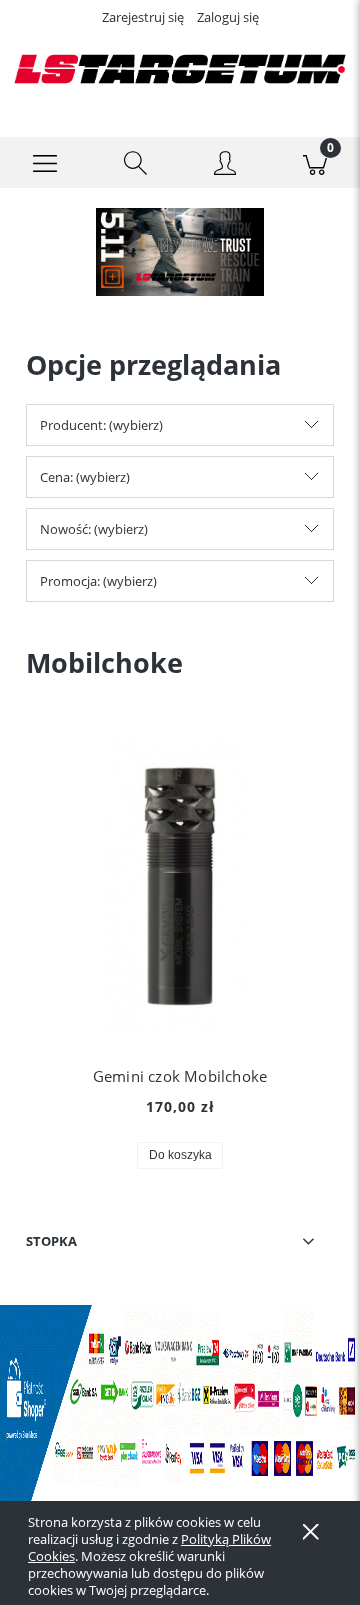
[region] (180, 252)
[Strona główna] (180, 69)
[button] (45, 163)
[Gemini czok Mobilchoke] (180, 886)
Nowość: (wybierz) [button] (94, 529)
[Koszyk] (315, 163)
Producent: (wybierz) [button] (101, 425)
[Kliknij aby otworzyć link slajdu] (180, 252)
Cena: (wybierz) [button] (85, 477)
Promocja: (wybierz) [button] (98, 581)
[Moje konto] (225, 166)
